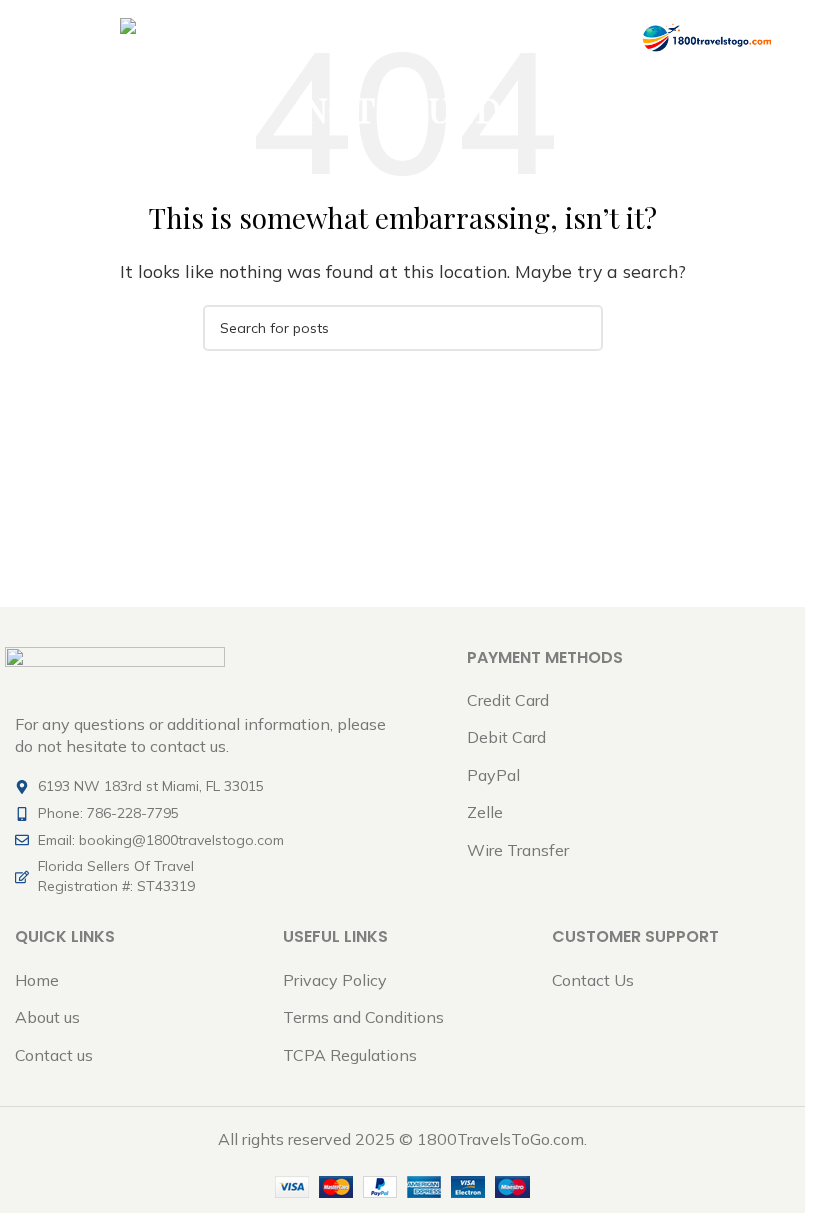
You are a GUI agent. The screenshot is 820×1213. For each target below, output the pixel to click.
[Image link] (115, 668)
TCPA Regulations (350, 1055)
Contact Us (593, 980)
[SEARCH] (580, 328)
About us (47, 1017)
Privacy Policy (335, 980)
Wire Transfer (518, 850)
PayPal (493, 775)
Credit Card (508, 700)
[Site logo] (706, 36)
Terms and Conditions (363, 1017)
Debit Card (506, 737)
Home (37, 980)
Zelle (485, 812)
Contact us (54, 1055)
